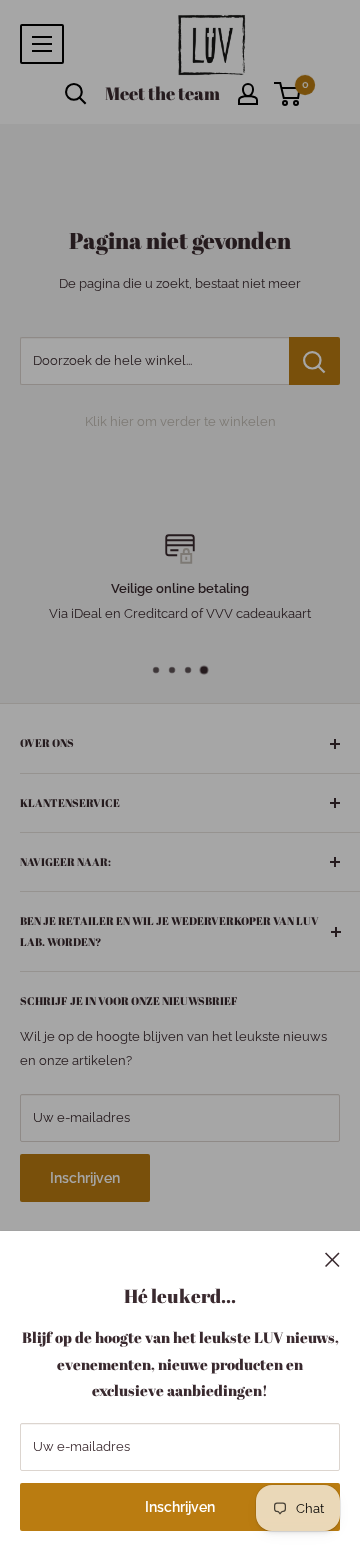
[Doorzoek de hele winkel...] (314, 361)
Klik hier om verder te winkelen (180, 421)
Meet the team (162, 93)
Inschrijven (180, 1507)
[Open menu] (42, 44)
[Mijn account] (248, 94)
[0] (288, 94)
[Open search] (76, 94)
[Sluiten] (332, 1259)
